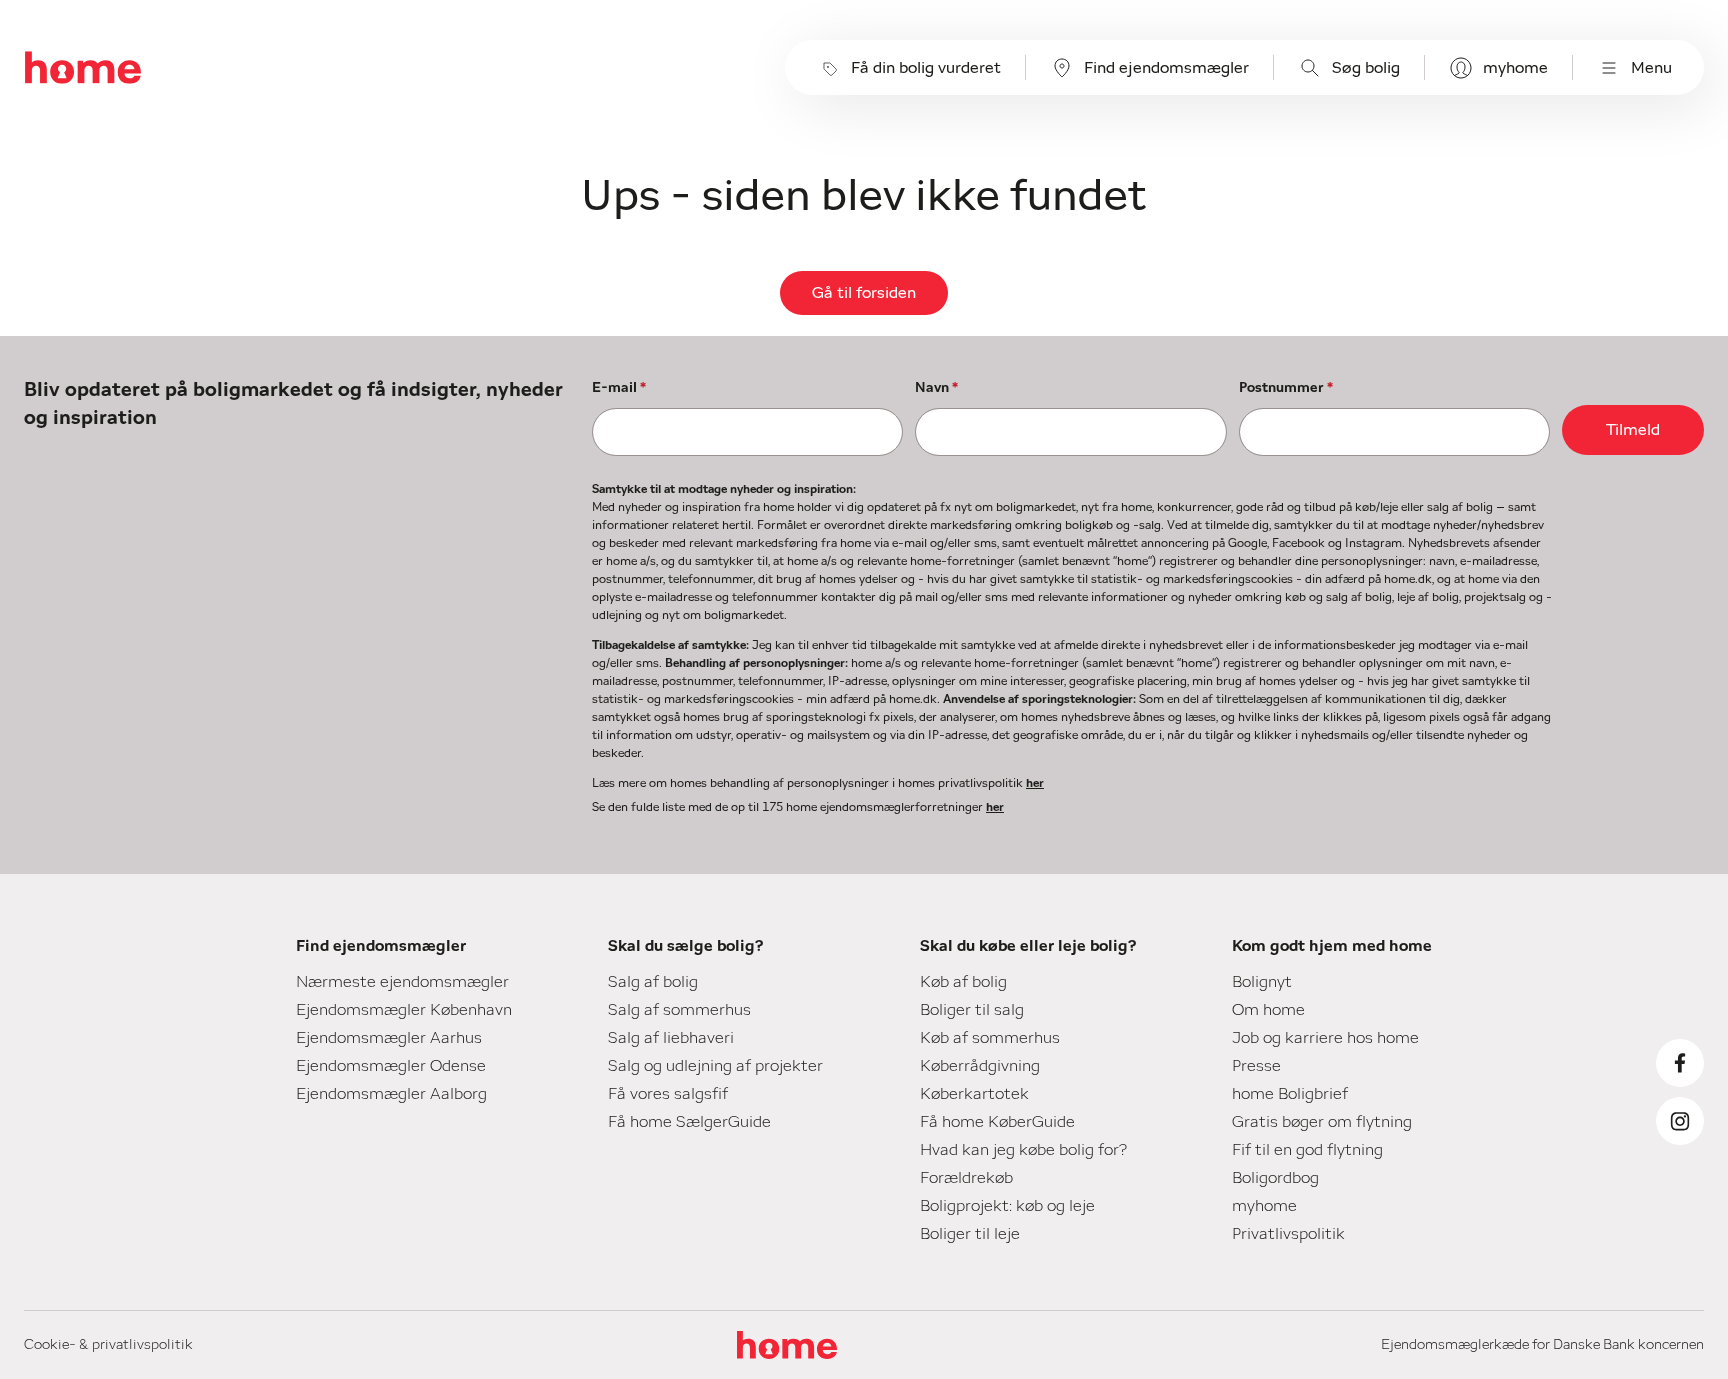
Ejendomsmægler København (404, 1010)
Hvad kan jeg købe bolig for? (1023, 1150)
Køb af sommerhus (990, 1038)
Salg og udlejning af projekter (715, 1066)
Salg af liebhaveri (671, 1038)
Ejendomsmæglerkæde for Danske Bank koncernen (1542, 1345)
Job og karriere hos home (1325, 1038)
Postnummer (1286, 388)
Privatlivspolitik (1288, 1234)
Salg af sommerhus (679, 1010)
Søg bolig (1366, 68)
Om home (1268, 1010)
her (1035, 783)
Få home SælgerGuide (689, 1122)
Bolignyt (1262, 982)
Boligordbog (1275, 1178)
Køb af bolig (963, 982)
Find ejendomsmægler (1166, 68)
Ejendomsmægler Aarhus (389, 1038)
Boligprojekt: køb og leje (1007, 1206)
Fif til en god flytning (1307, 1150)
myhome (1515, 68)
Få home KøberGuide (997, 1122)
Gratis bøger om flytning (1322, 1122)
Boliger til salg (972, 1010)
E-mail (619, 388)
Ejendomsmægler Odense (391, 1066)
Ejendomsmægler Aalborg (391, 1094)
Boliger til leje (970, 1234)
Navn (936, 388)
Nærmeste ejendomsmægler (402, 982)
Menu (1651, 68)
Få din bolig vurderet (926, 68)
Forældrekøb (966, 1178)
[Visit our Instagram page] (1680, 1121)
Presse (1256, 1066)
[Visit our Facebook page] (1680, 1063)
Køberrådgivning (980, 1066)
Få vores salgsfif (668, 1094)
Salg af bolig (653, 982)
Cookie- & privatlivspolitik (108, 1345)
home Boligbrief (1290, 1094)
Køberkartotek (974, 1094)
